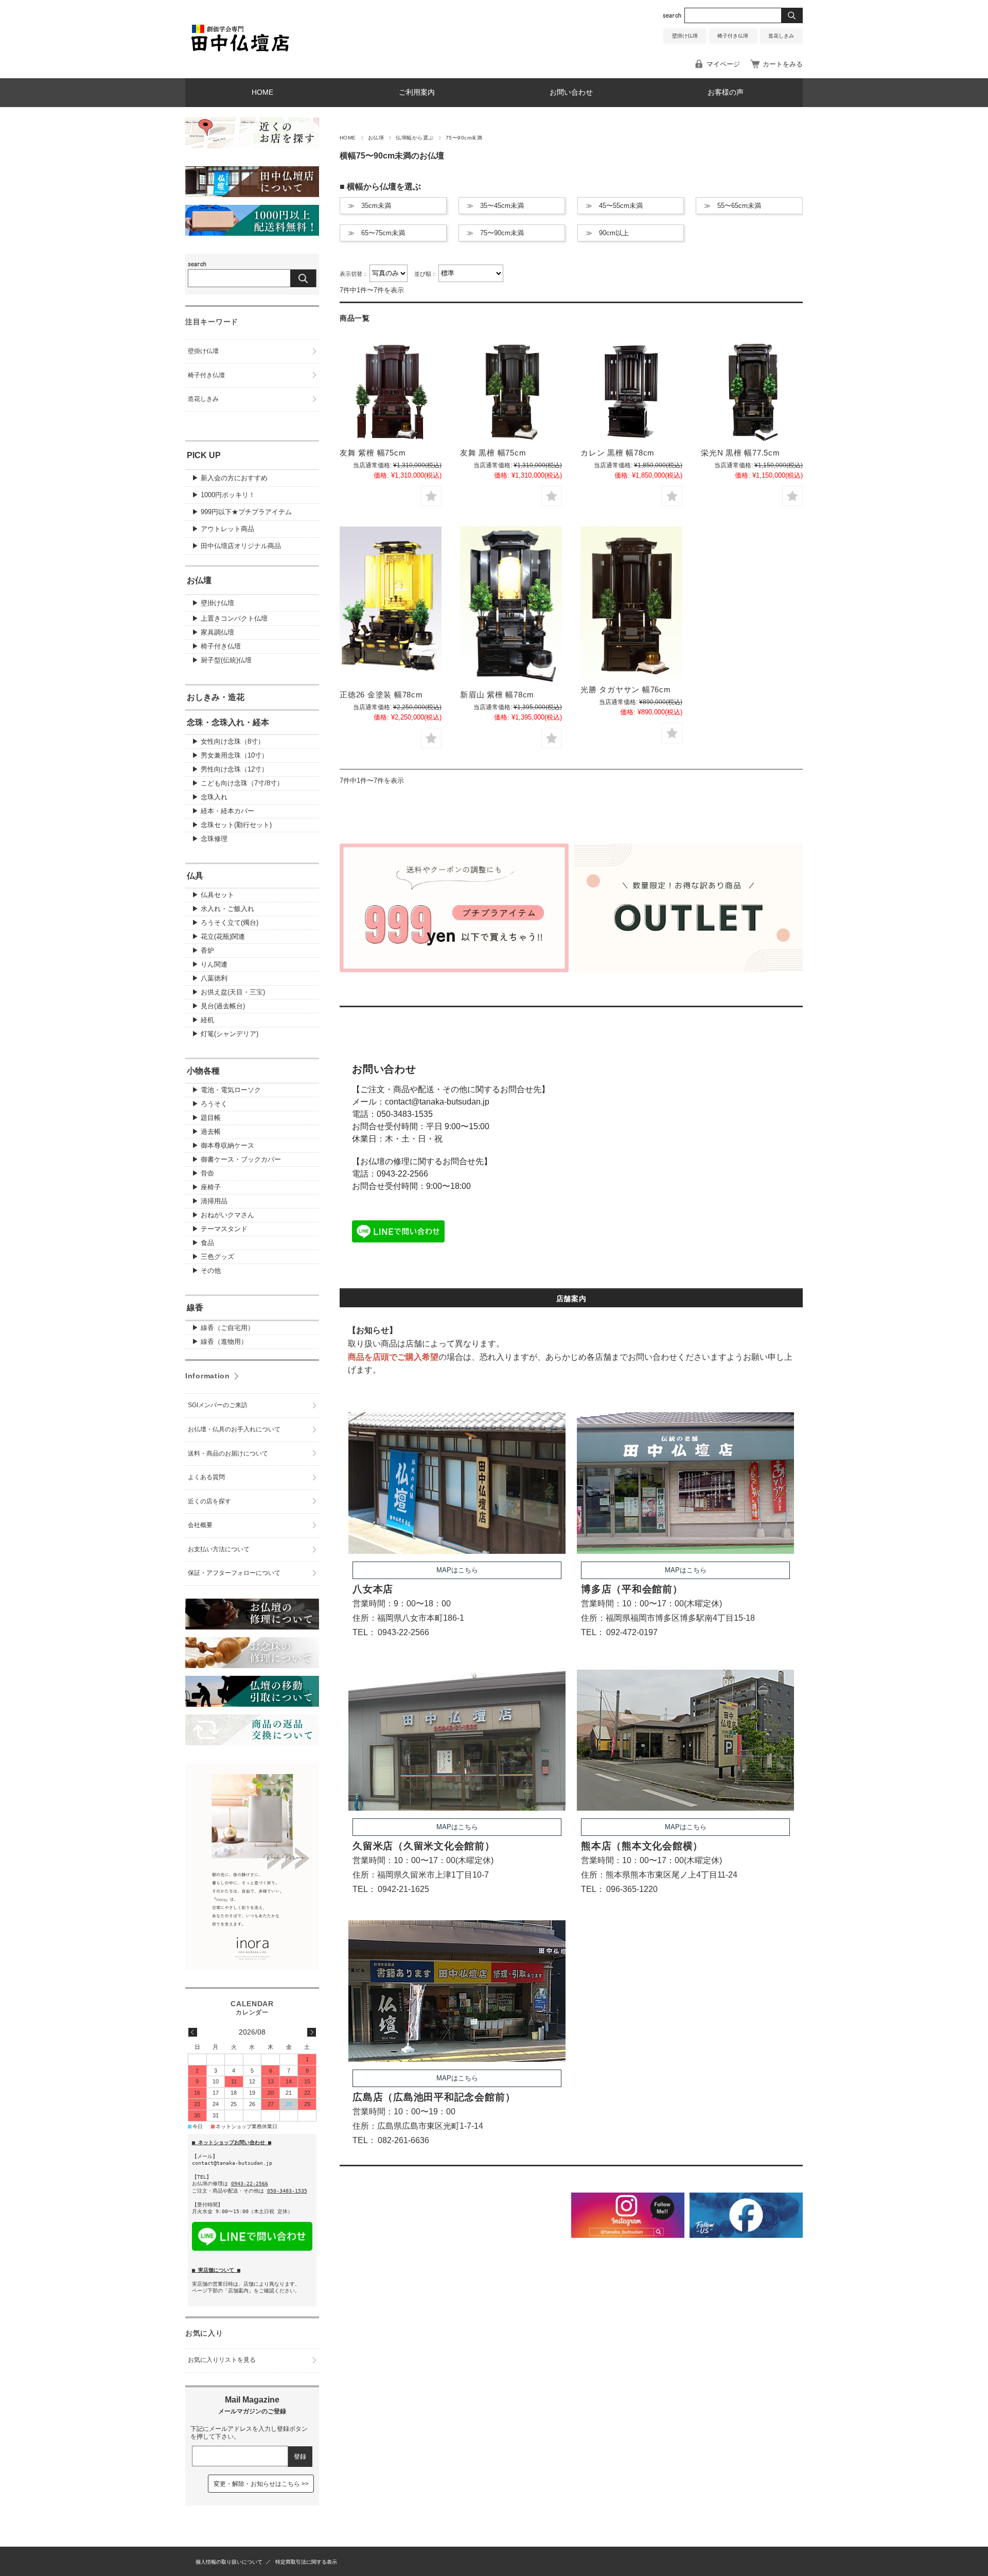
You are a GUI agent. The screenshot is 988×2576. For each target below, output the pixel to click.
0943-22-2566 (402, 1174)
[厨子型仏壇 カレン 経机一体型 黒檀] (631, 392)
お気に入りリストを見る (222, 2360)
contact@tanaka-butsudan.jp (437, 1102)
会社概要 (200, 1525)
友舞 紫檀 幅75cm (373, 453)
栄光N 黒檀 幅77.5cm (740, 453)
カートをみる (783, 64)
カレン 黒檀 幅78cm (617, 453)
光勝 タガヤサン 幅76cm (626, 689)
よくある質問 (206, 1477)
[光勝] (631, 603)
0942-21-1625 (403, 1889)
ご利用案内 (417, 92)
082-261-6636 (403, 2140)
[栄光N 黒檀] (752, 392)
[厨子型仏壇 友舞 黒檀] (511, 392)
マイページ (723, 64)
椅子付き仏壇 (733, 36)
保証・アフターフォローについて (234, 1573)
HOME (262, 92)
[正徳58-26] (391, 606)
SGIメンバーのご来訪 (218, 1405)
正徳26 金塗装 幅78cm (381, 695)
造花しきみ (781, 36)
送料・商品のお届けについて (228, 1453)
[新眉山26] (511, 606)
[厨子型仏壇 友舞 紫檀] (391, 392)
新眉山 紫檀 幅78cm (497, 695)
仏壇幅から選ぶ (414, 138)
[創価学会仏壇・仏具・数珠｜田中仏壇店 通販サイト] (240, 53)
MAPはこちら (457, 1570)
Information (208, 1376)
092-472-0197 (632, 1632)
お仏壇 (376, 138)
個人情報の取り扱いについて (229, 2562)
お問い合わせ (571, 92)
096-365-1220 (632, 1889)
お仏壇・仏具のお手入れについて (234, 1429)
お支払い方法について (219, 1549)
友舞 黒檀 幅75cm (493, 453)
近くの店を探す (209, 1501)
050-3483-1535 (405, 1114)
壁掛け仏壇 (685, 36)
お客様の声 (726, 92)
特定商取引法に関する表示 (306, 2562)
